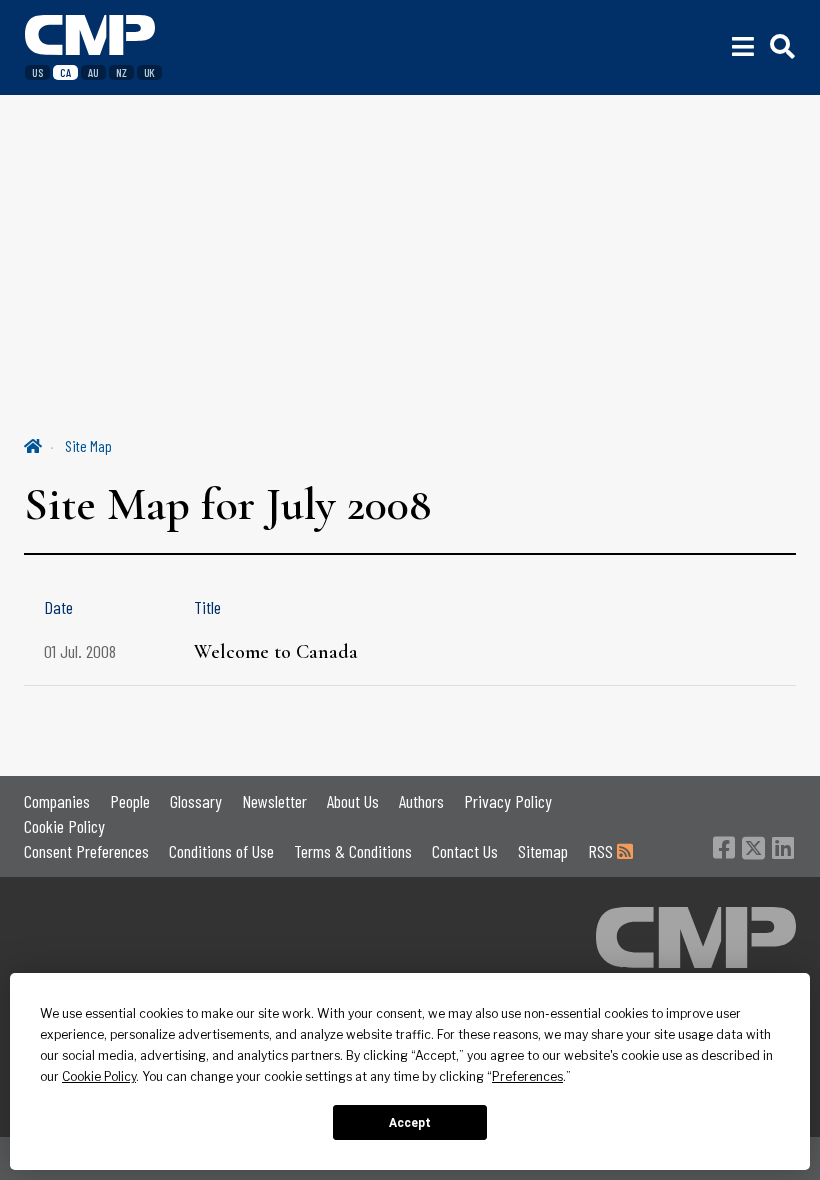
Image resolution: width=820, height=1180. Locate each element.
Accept (410, 1123)
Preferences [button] (527, 1076)
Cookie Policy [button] (99, 1076)
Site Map (88, 445)
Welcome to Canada (276, 652)
